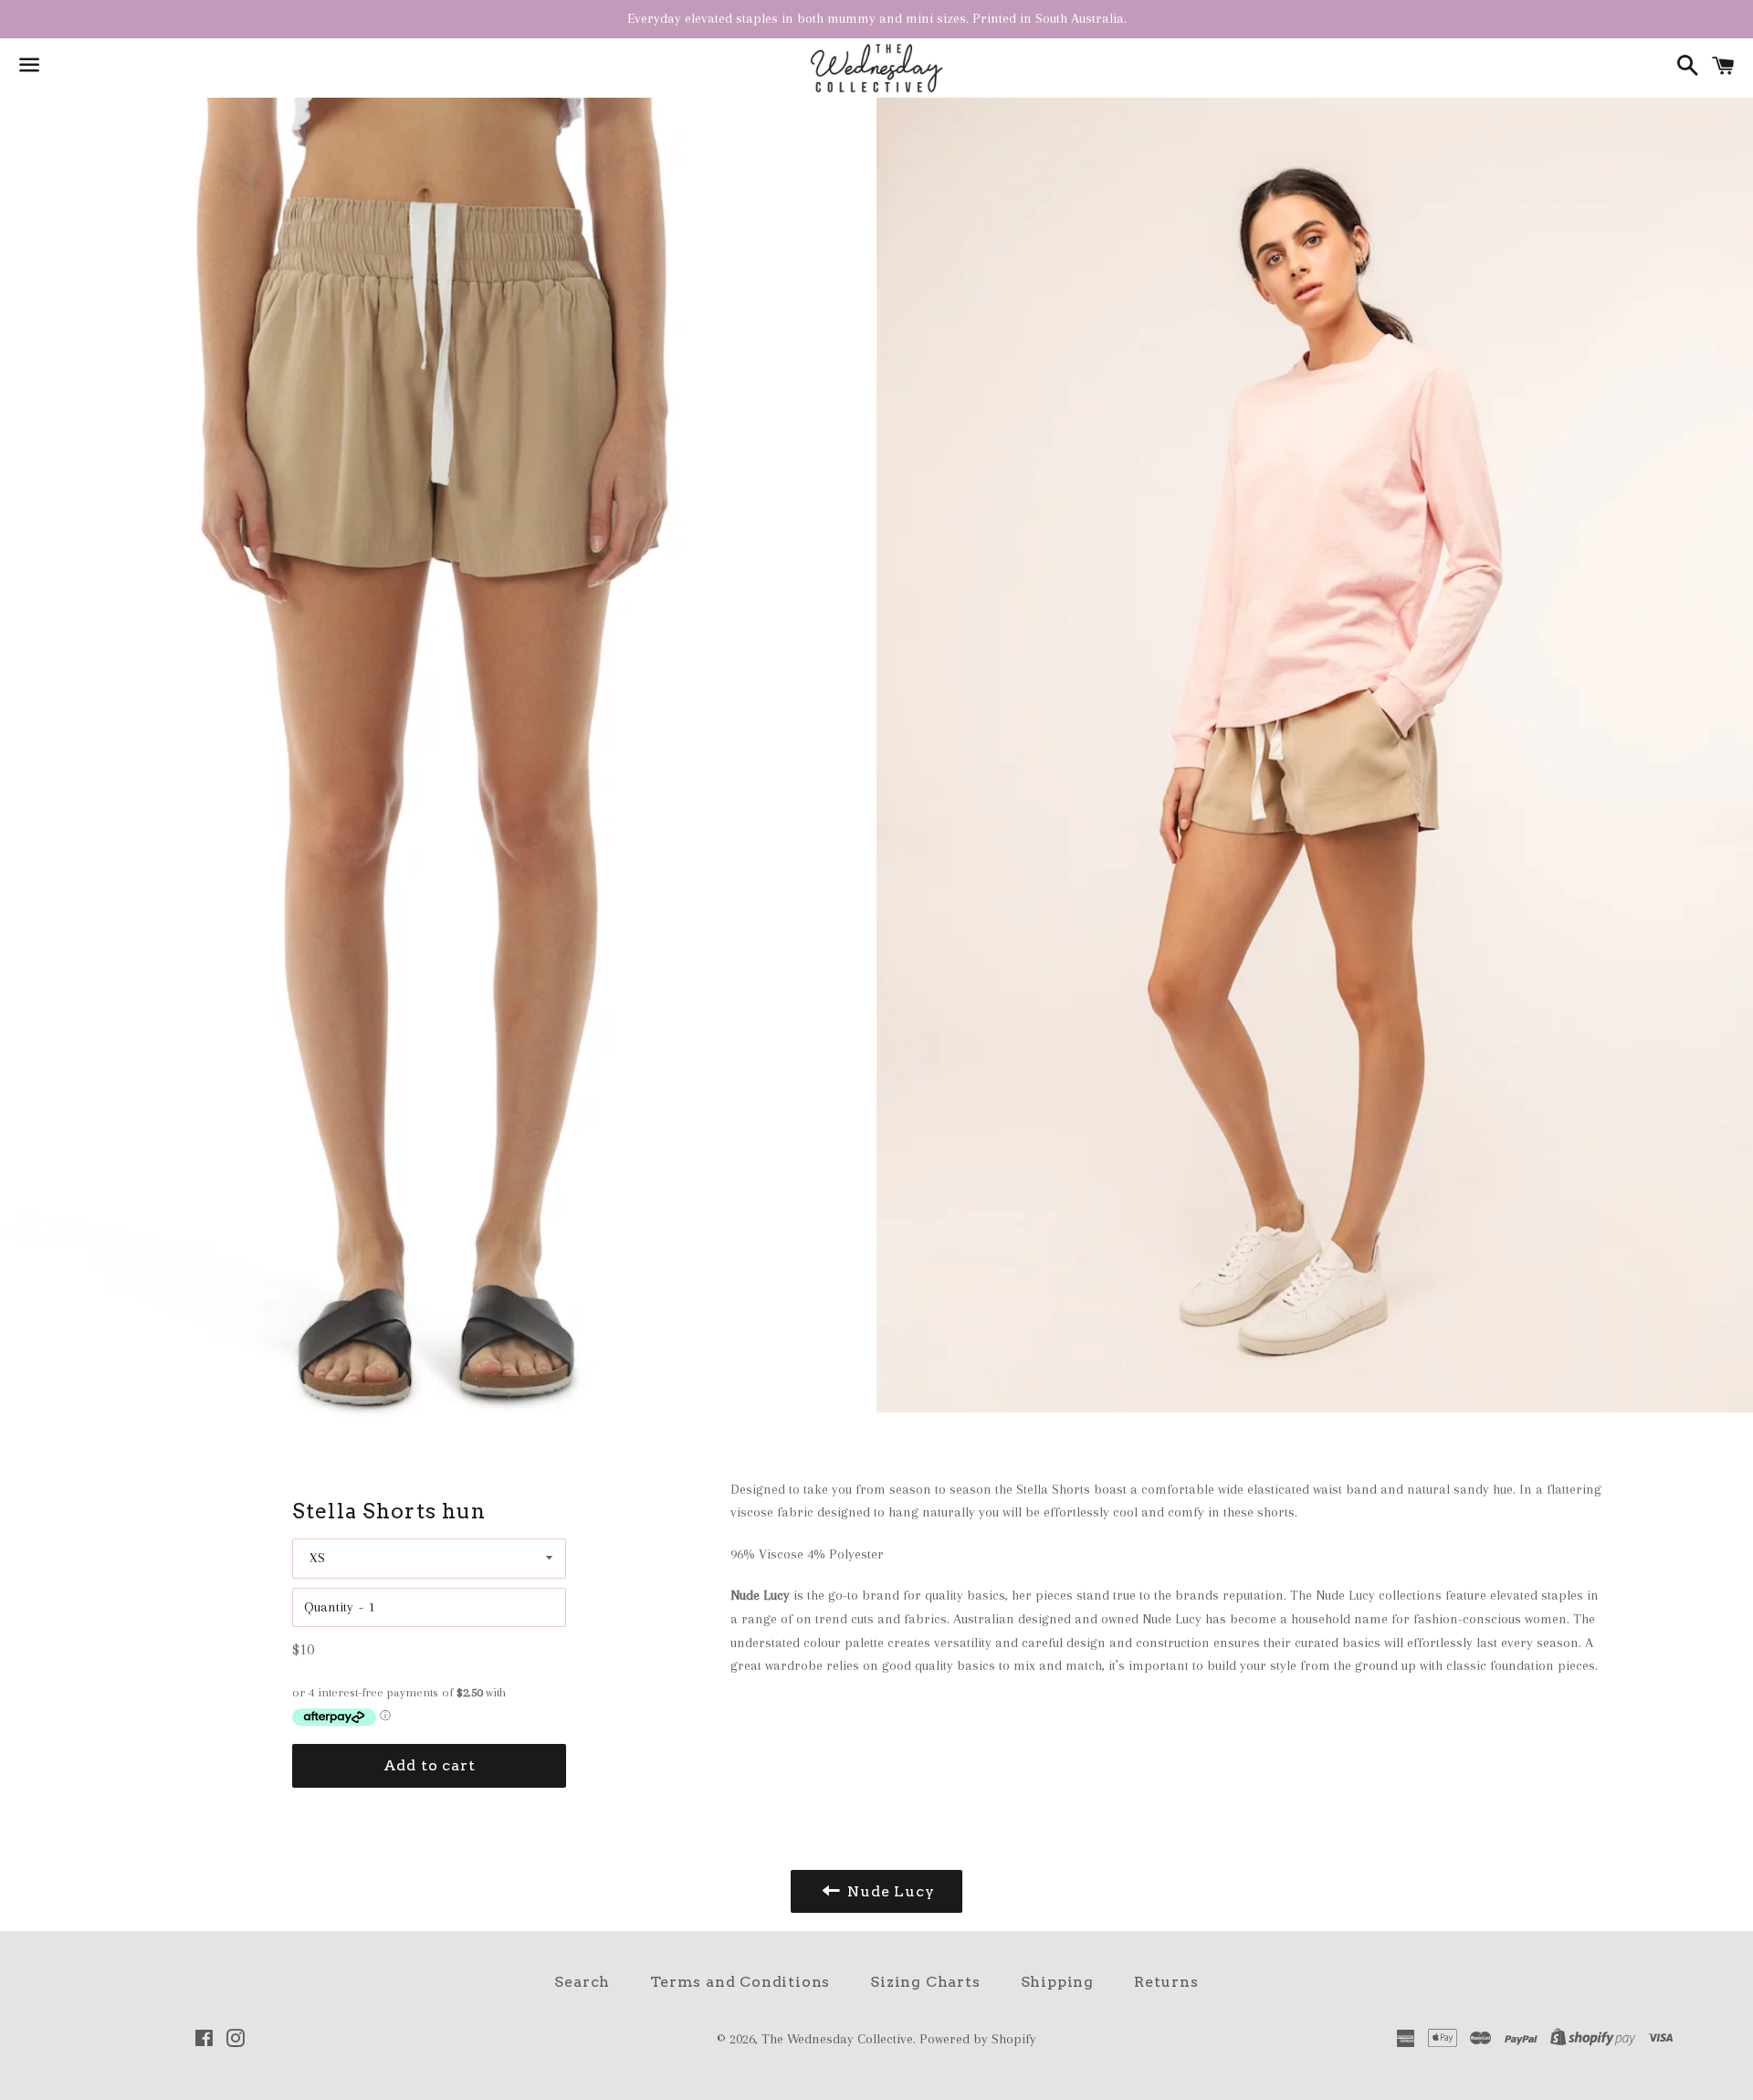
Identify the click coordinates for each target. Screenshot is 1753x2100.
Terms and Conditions (740, 1982)
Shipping (1057, 1982)
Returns (1166, 1982)
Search (582, 1982)
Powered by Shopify (978, 2039)
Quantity (329, 1607)
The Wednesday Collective (837, 2039)
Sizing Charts (925, 1982)
